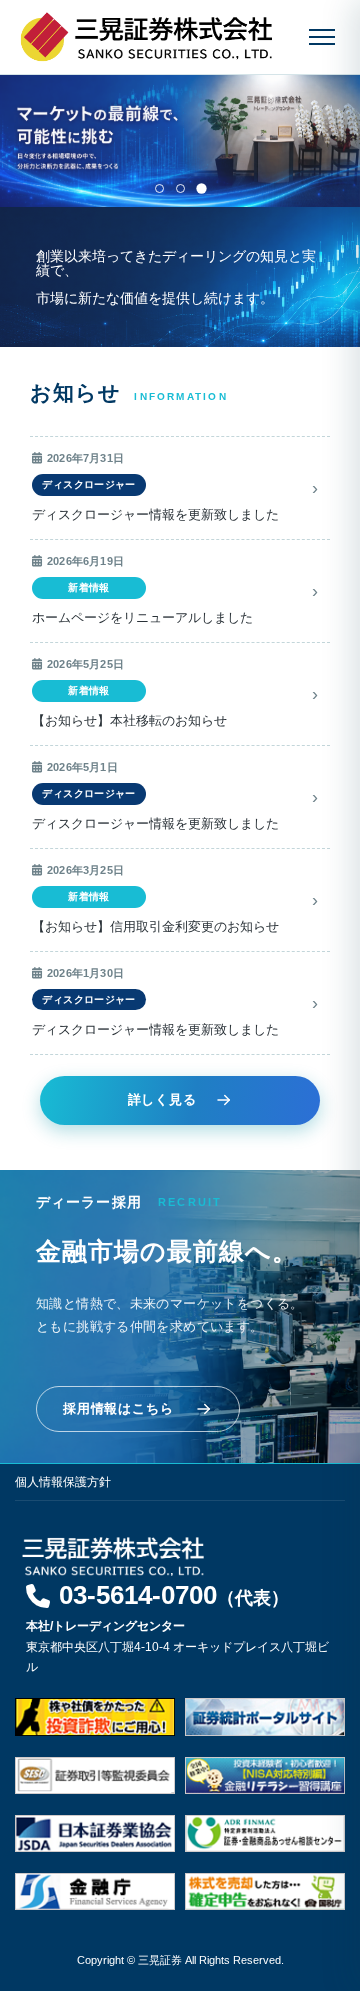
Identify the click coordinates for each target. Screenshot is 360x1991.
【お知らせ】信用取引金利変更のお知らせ (155, 927)
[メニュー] (322, 37)
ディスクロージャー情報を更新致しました (155, 515)
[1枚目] (159, 188)
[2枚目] (180, 188)
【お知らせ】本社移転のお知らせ (129, 721)
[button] (158, 1601)
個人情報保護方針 (63, 1482)
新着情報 (89, 587)
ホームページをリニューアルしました (142, 618)
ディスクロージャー (88, 484)
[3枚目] (201, 188)
